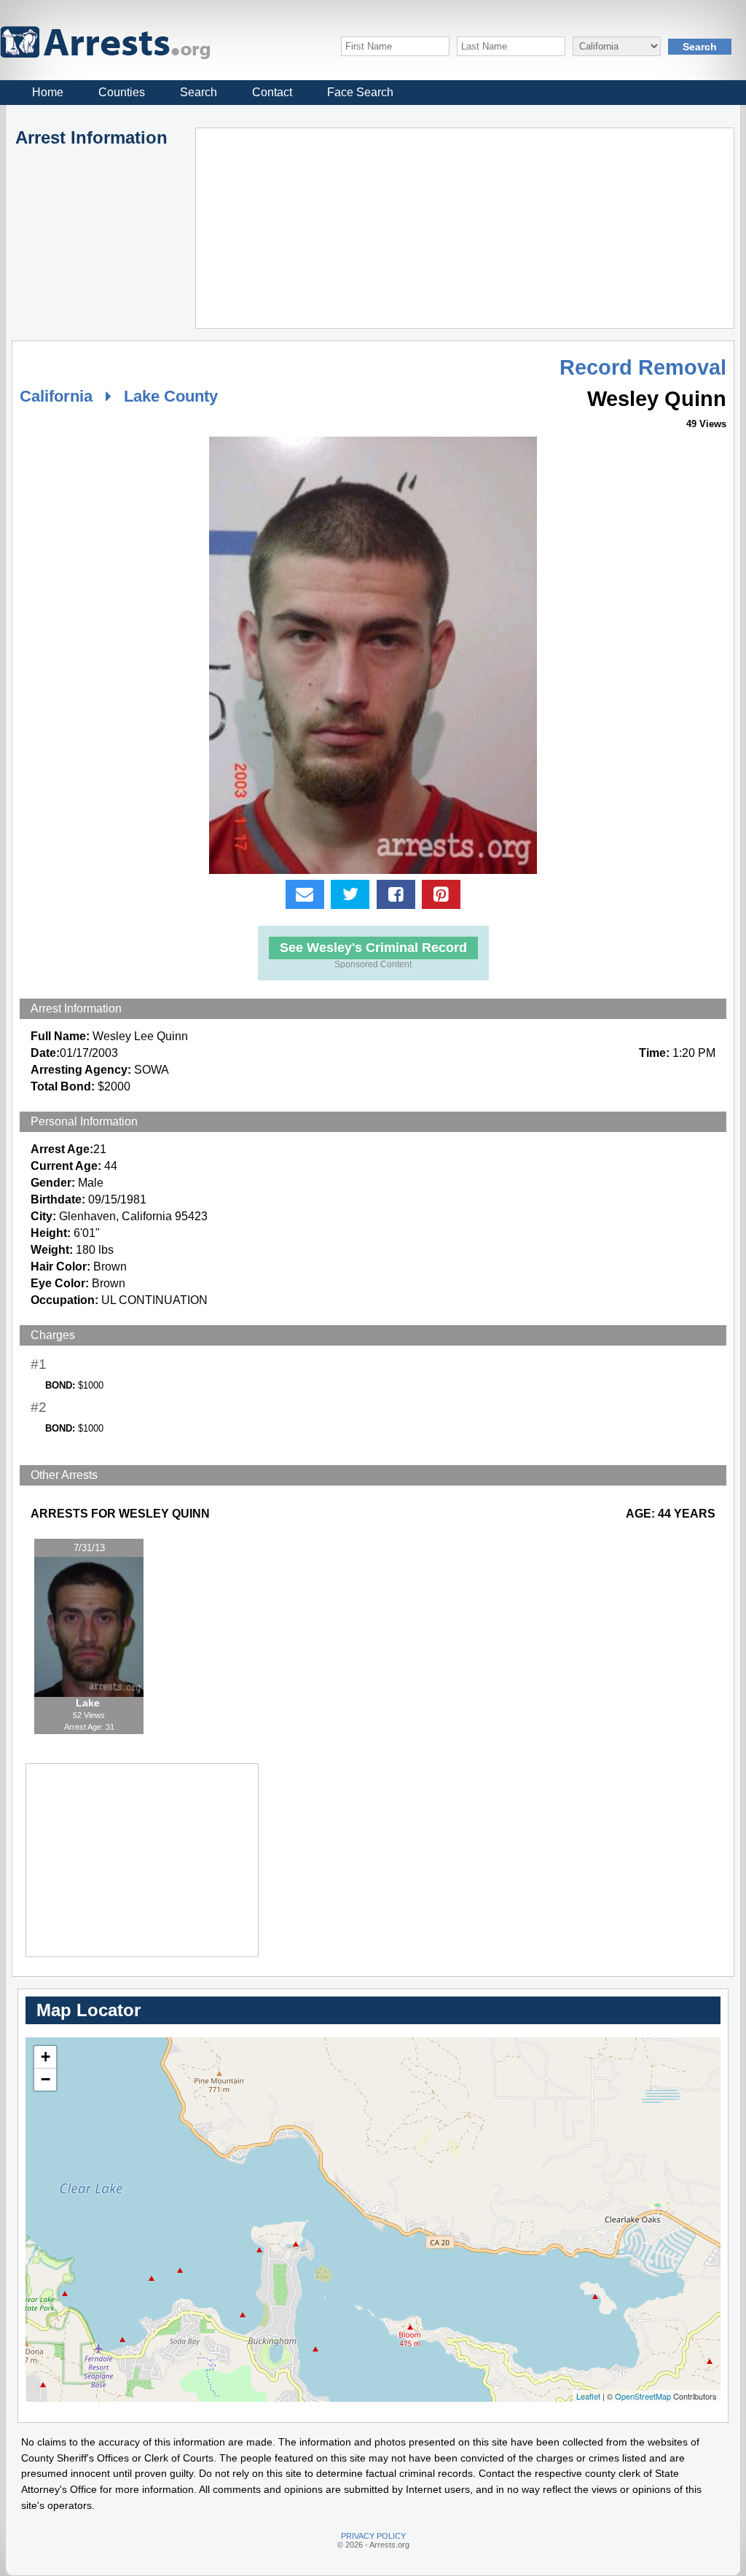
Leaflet (588, 2396)
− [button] (46, 2079)
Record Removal (643, 367)
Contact (272, 92)
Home (48, 92)
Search (199, 92)
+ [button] (46, 2057)
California (56, 396)
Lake (89, 1703)
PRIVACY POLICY (373, 2536)
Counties (122, 92)
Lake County (171, 396)
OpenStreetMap (643, 2396)
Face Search (360, 92)
